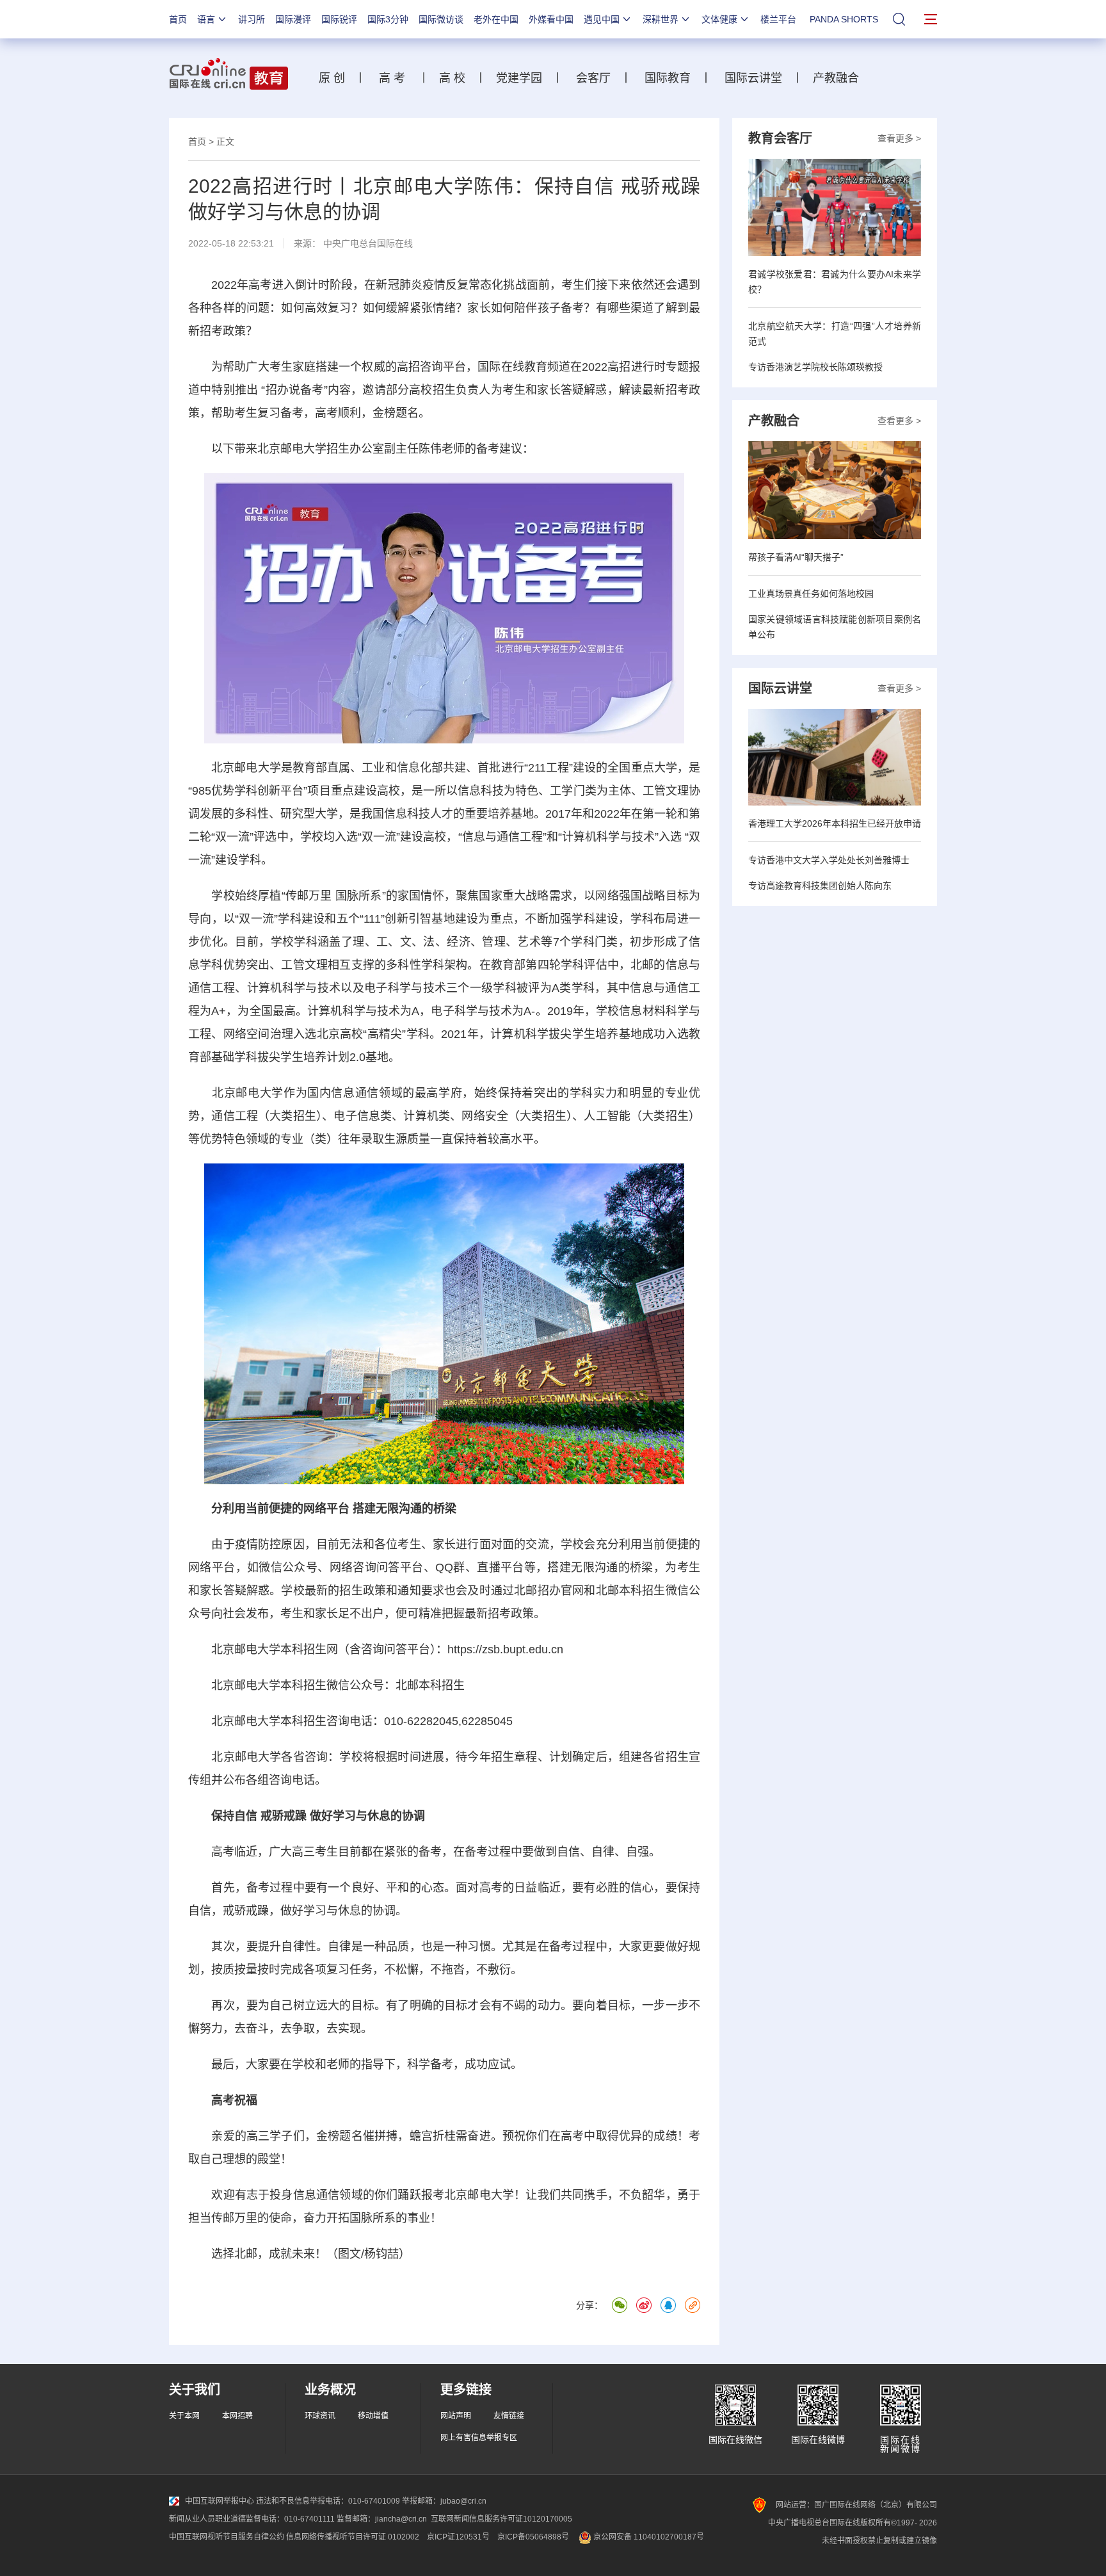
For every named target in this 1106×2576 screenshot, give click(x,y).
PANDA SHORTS (844, 19)
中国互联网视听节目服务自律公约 (227, 2537)
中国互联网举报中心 (220, 2501)
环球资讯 (320, 2416)
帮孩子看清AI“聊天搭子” (796, 557)
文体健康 (719, 19)
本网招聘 (237, 2416)
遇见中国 (602, 19)
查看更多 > (899, 138)
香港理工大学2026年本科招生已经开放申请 (835, 823)
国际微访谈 (441, 19)
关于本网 (184, 2416)
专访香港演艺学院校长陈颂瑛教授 (815, 367)
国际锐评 (339, 19)
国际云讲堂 (752, 78)
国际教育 (668, 78)
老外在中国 (496, 19)
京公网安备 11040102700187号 (648, 2537)
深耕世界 (661, 19)
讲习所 (252, 19)
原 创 (337, 78)
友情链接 (509, 2416)
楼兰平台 (778, 19)
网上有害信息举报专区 (479, 2438)
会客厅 (590, 78)
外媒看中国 (551, 19)
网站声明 (456, 2416)
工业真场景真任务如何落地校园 (811, 594)
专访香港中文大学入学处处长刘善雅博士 (829, 860)
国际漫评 (293, 19)
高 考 (392, 78)
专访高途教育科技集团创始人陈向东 (820, 886)
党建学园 (517, 78)
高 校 (457, 78)
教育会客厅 (780, 138)
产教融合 (839, 78)
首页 (178, 19)
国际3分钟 (388, 19)
